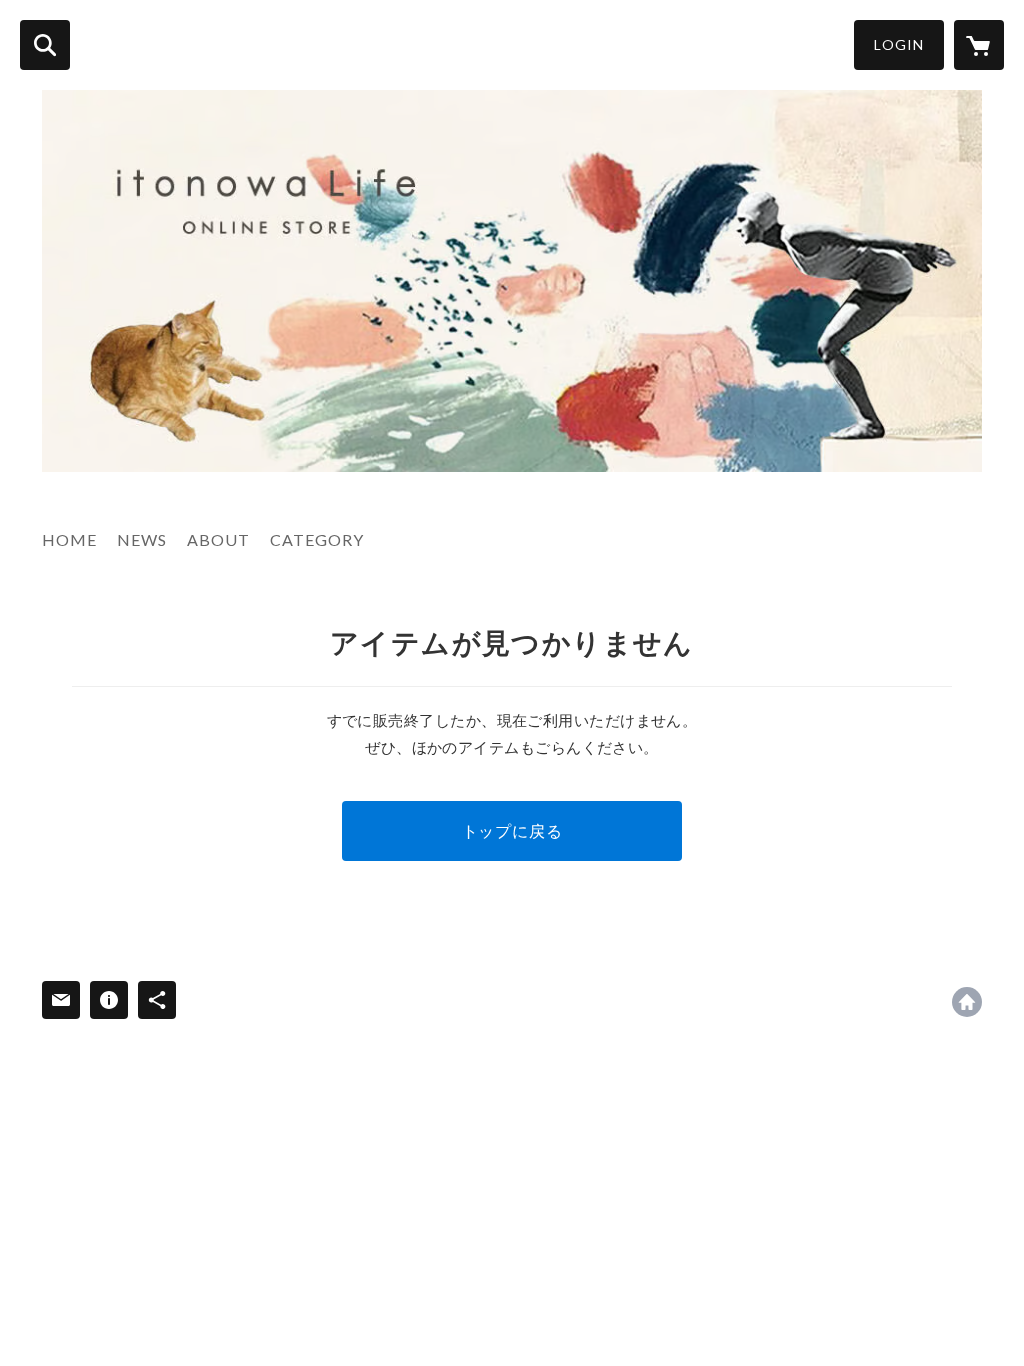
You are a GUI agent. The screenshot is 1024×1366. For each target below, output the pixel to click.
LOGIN (899, 44)
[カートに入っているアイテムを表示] (979, 45)
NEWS (142, 539)
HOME (69, 539)
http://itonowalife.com (967, 1002)
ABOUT (218, 539)
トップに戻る (512, 830)
